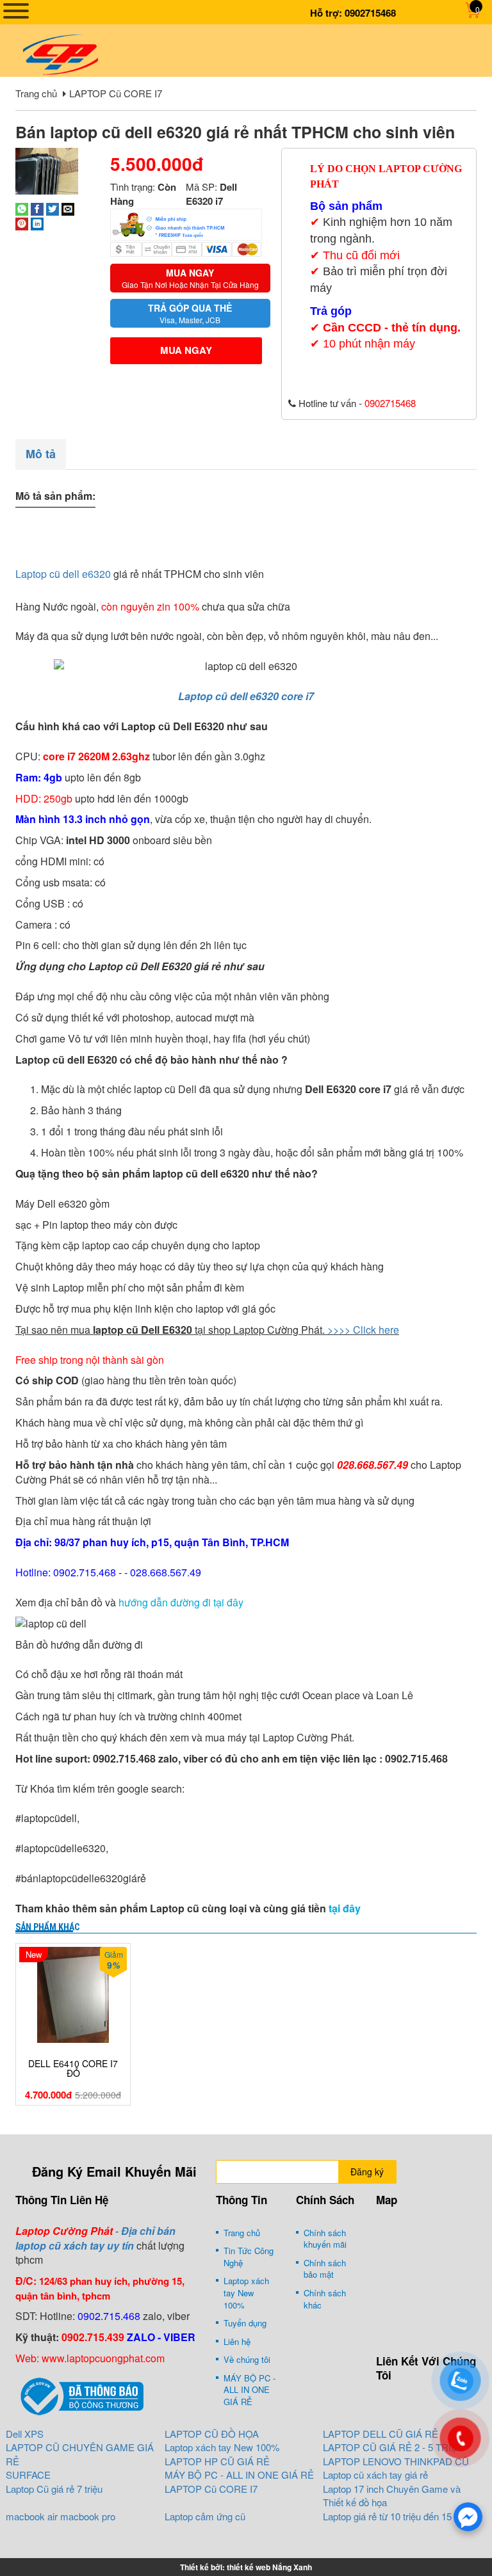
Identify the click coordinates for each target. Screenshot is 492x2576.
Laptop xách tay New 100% (246, 2292)
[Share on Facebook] (37, 208)
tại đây (345, 1908)
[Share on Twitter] (53, 208)
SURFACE (28, 2475)
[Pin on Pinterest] (22, 222)
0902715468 (370, 13)
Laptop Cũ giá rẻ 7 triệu (54, 2489)
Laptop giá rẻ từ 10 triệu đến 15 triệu (398, 2516)
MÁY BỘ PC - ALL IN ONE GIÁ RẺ (250, 2390)
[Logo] (60, 53)
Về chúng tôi (247, 2359)
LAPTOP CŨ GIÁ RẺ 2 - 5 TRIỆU (394, 2447)
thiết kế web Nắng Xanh (269, 2567)
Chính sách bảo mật (325, 2269)
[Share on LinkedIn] (37, 222)
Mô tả (41, 454)
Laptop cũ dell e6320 (63, 574)
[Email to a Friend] (68, 208)
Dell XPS (25, 2434)
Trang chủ (36, 93)
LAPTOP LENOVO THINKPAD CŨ (396, 2461)
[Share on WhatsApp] (22, 208)
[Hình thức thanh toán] (186, 223)
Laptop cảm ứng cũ (205, 2516)
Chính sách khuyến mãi (325, 2239)
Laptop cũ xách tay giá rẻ (375, 2475)
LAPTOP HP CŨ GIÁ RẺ (217, 2461)
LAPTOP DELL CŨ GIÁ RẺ (381, 2434)
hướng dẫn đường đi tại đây (180, 1602)
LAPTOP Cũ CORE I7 (116, 93)
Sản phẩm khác (47, 1927)
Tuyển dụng (245, 2323)
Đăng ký (367, 2172)
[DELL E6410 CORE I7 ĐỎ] (73, 1995)
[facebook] (468, 2517)
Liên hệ (237, 2341)
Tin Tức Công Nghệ (249, 2257)
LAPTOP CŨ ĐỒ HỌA (212, 2434)
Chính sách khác (325, 2299)
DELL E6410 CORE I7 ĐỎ (73, 2069)
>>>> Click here (363, 1330)
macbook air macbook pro (61, 2516)
